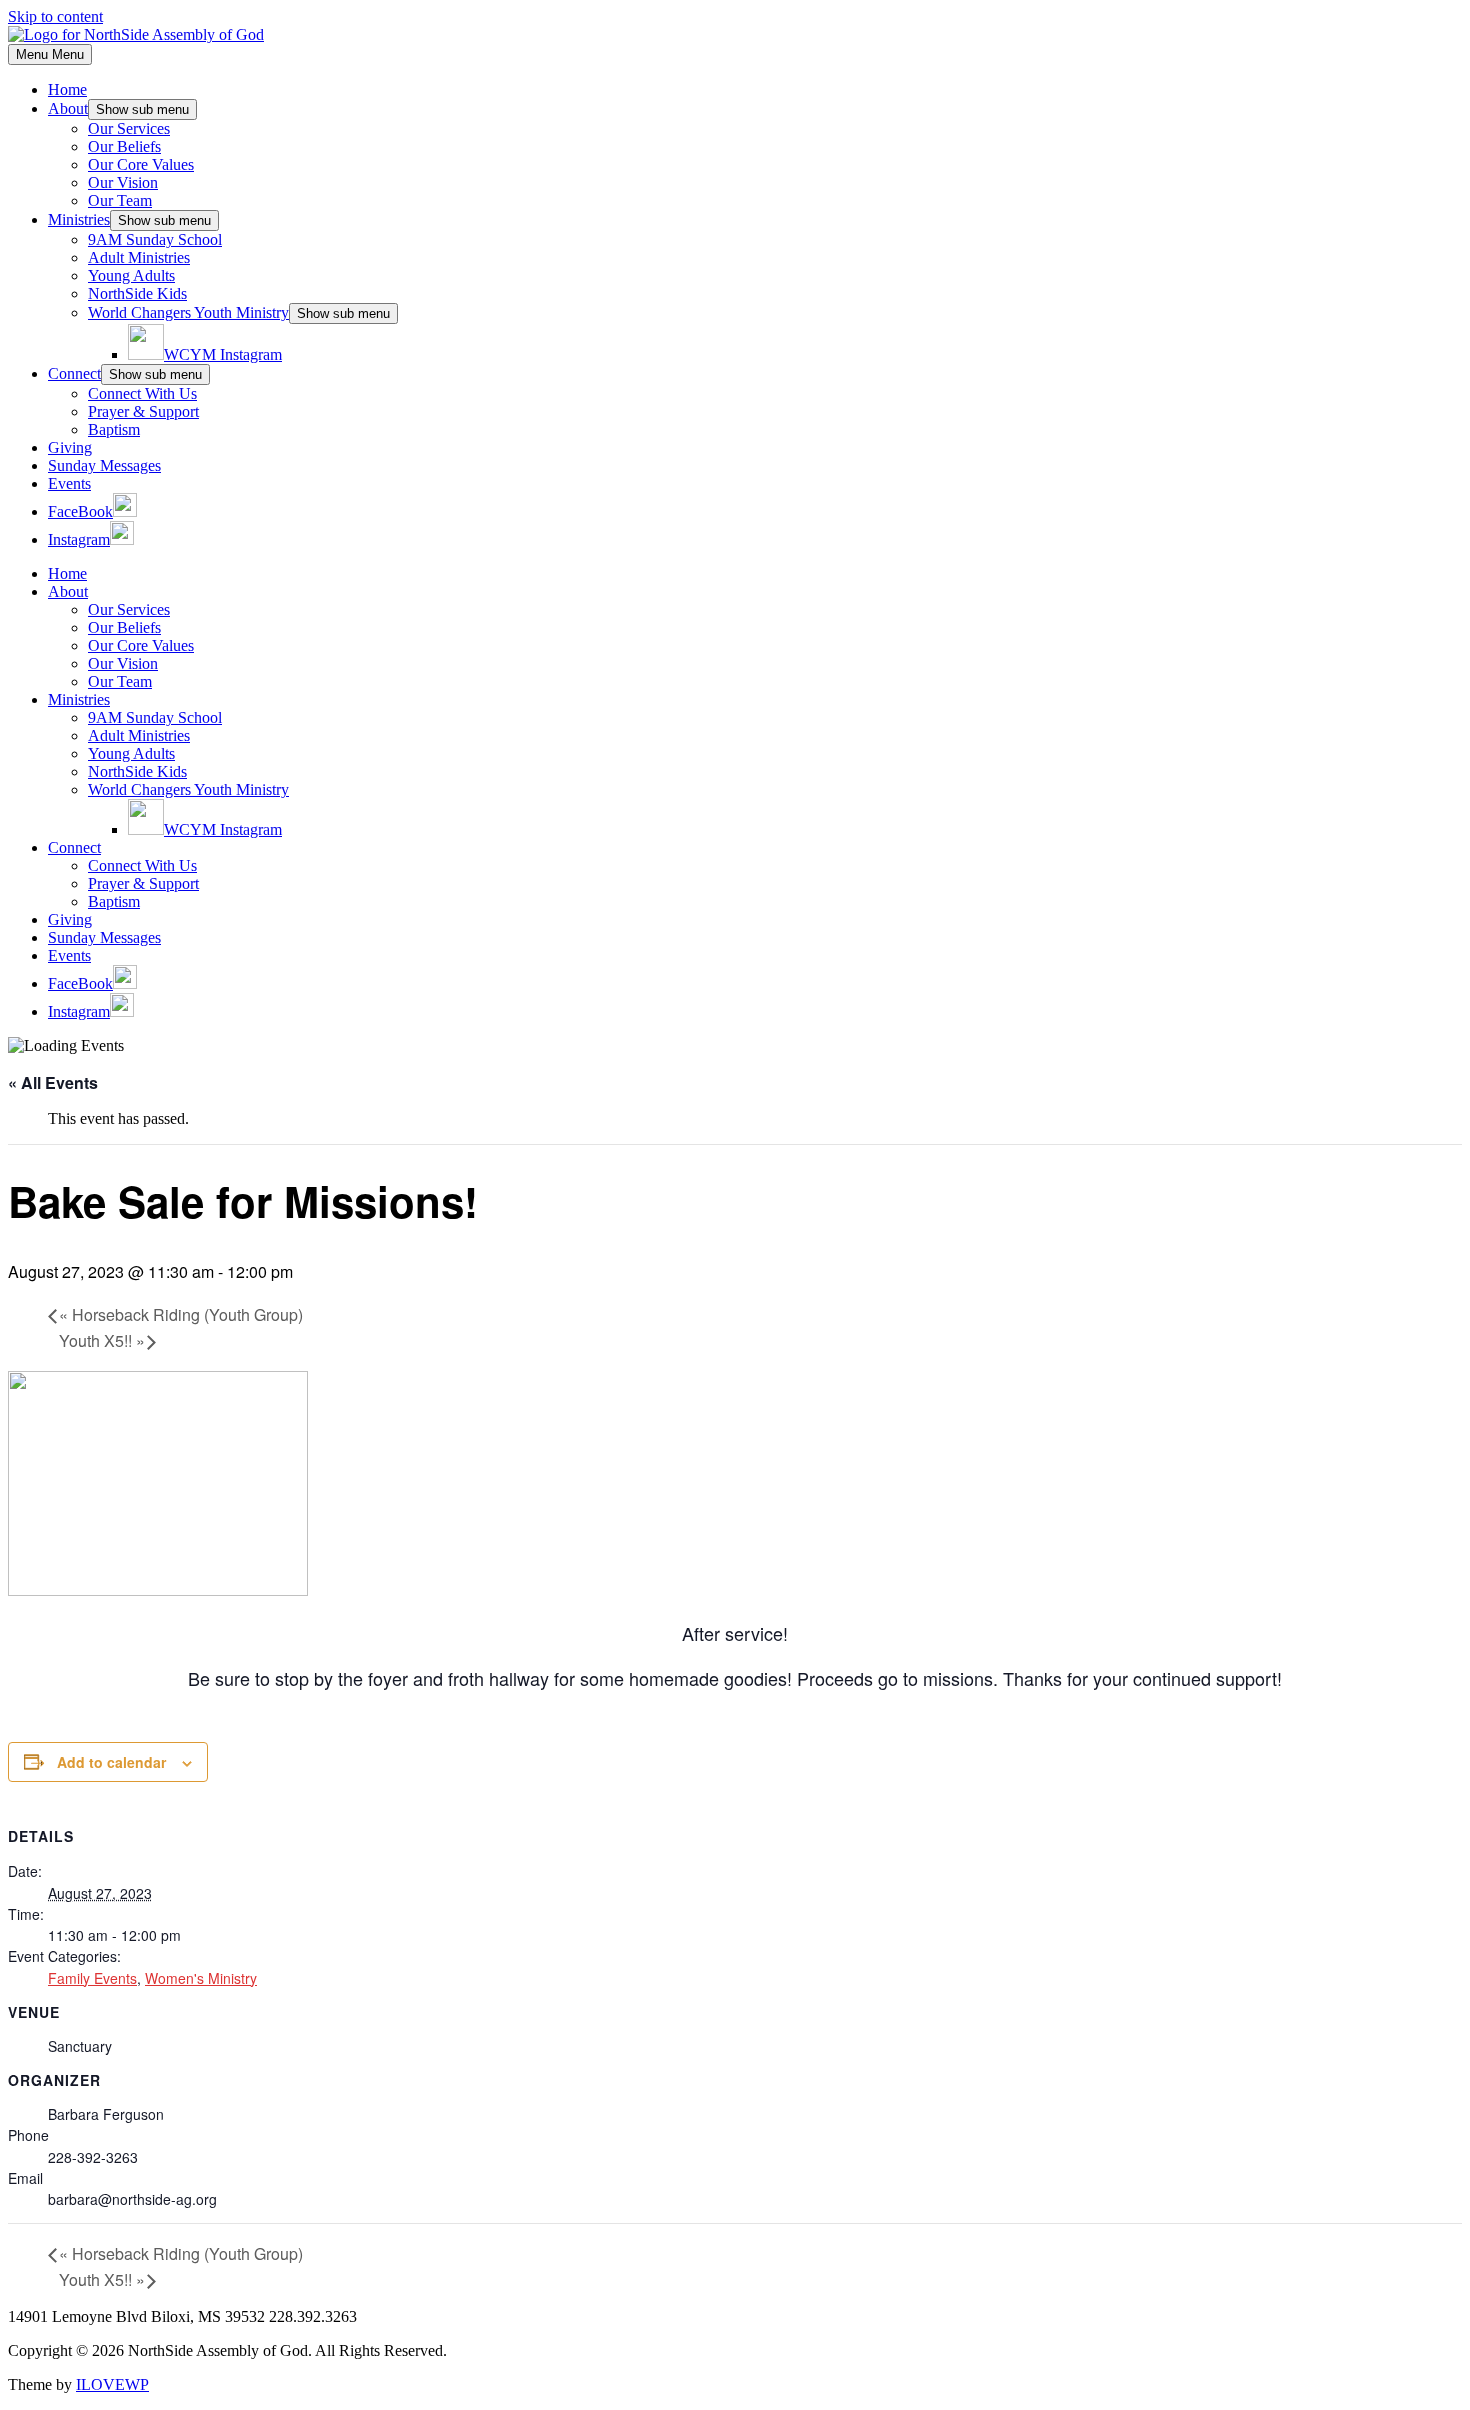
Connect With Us (142, 393)
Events (69, 483)
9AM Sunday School (155, 239)
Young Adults (131, 275)
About (68, 108)
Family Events (92, 1978)
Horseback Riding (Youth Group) (181, 1314)
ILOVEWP (112, 2384)
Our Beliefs (124, 146)
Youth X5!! (102, 1340)
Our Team (120, 200)
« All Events (53, 1082)
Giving (70, 447)
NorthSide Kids (137, 293)
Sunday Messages (104, 465)
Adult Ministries (139, 257)
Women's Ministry (201, 1978)
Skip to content (55, 16)
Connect (74, 373)
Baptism (114, 429)
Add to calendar (111, 1762)
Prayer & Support (143, 411)
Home (67, 89)
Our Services (129, 128)
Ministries (79, 219)
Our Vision (123, 182)
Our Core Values (141, 164)
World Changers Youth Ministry (188, 312)
